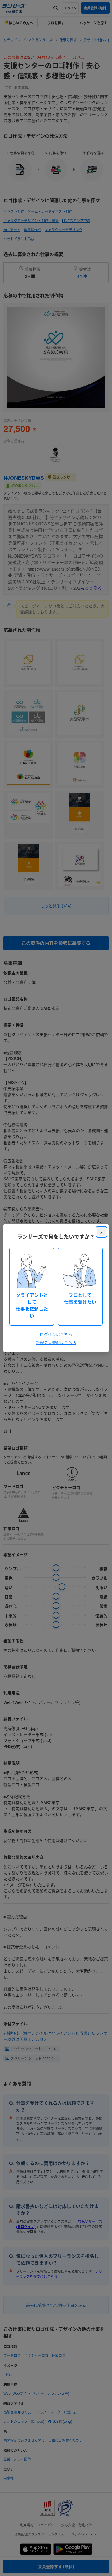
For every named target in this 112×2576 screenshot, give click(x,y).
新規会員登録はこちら (56, 1342)
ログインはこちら (56, 1334)
